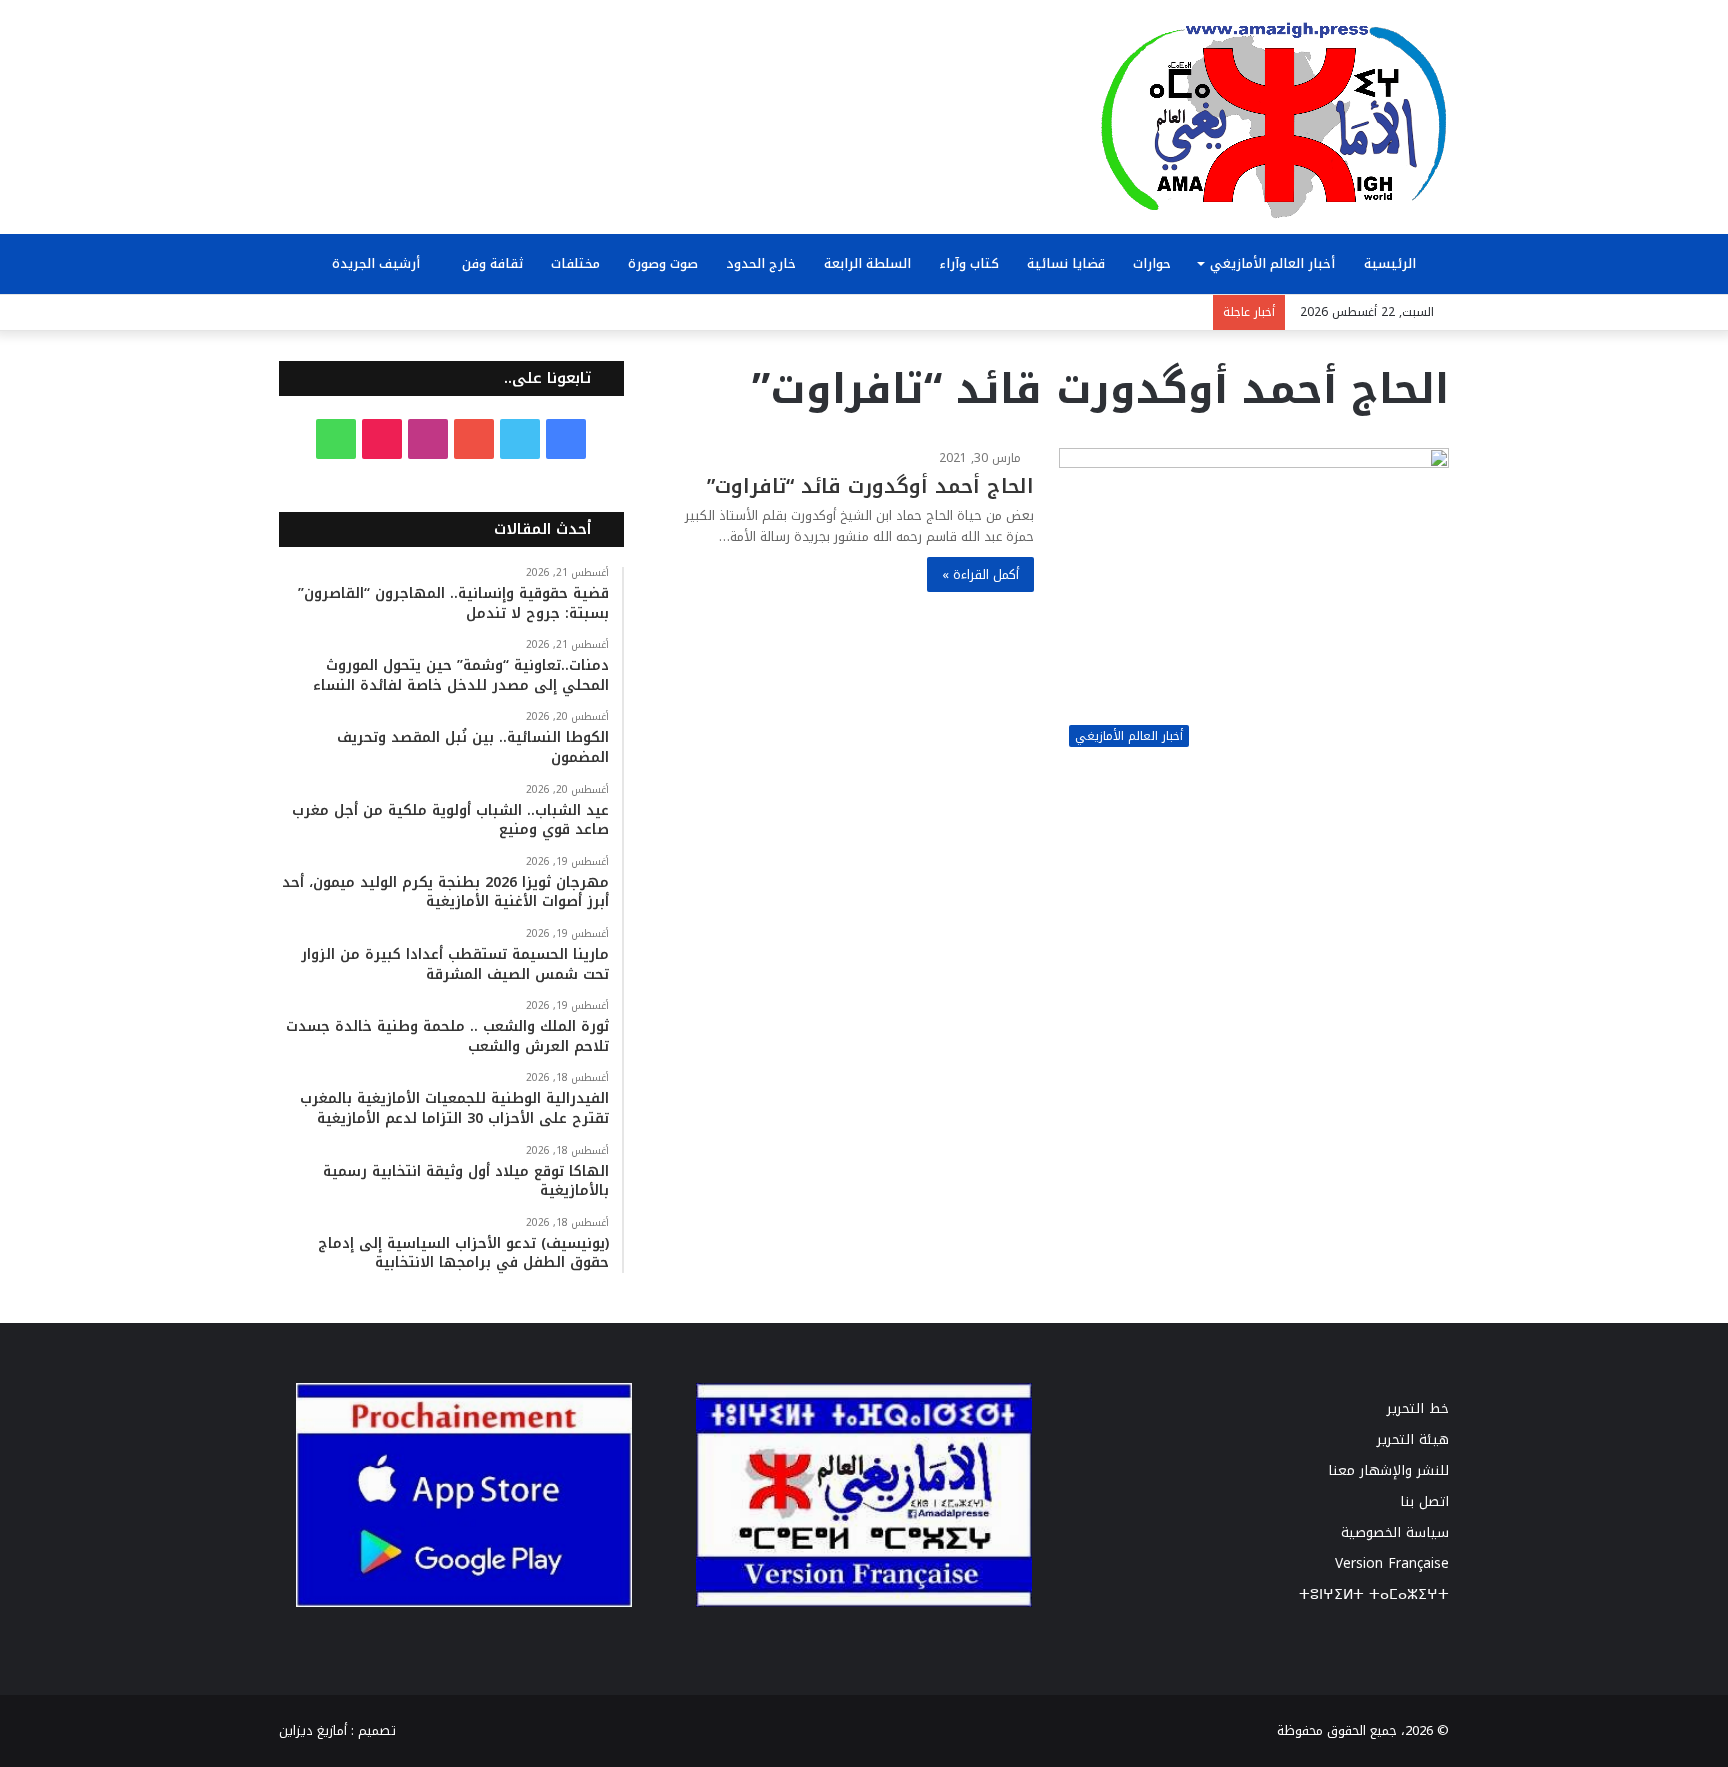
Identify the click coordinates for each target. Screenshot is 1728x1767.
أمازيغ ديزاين (313, 1730)
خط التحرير (1418, 1408)
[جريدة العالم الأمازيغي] (1274, 119)
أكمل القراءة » (980, 574)
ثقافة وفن (492, 263)
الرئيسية (1392, 263)
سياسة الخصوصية (1395, 1532)
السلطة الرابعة (867, 263)
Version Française (1392, 1563)
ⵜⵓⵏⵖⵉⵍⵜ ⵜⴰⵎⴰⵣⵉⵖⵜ (1374, 1594)
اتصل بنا (1424, 1501)
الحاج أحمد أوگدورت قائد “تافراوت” (870, 486)
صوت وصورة (663, 263)
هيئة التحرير (1413, 1439)
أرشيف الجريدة (378, 263)
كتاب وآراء (969, 263)
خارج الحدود (761, 263)
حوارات (1152, 263)
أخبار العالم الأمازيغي (1272, 263)
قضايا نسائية (1066, 263)
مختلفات (575, 263)
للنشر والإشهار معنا (1388, 1470)
